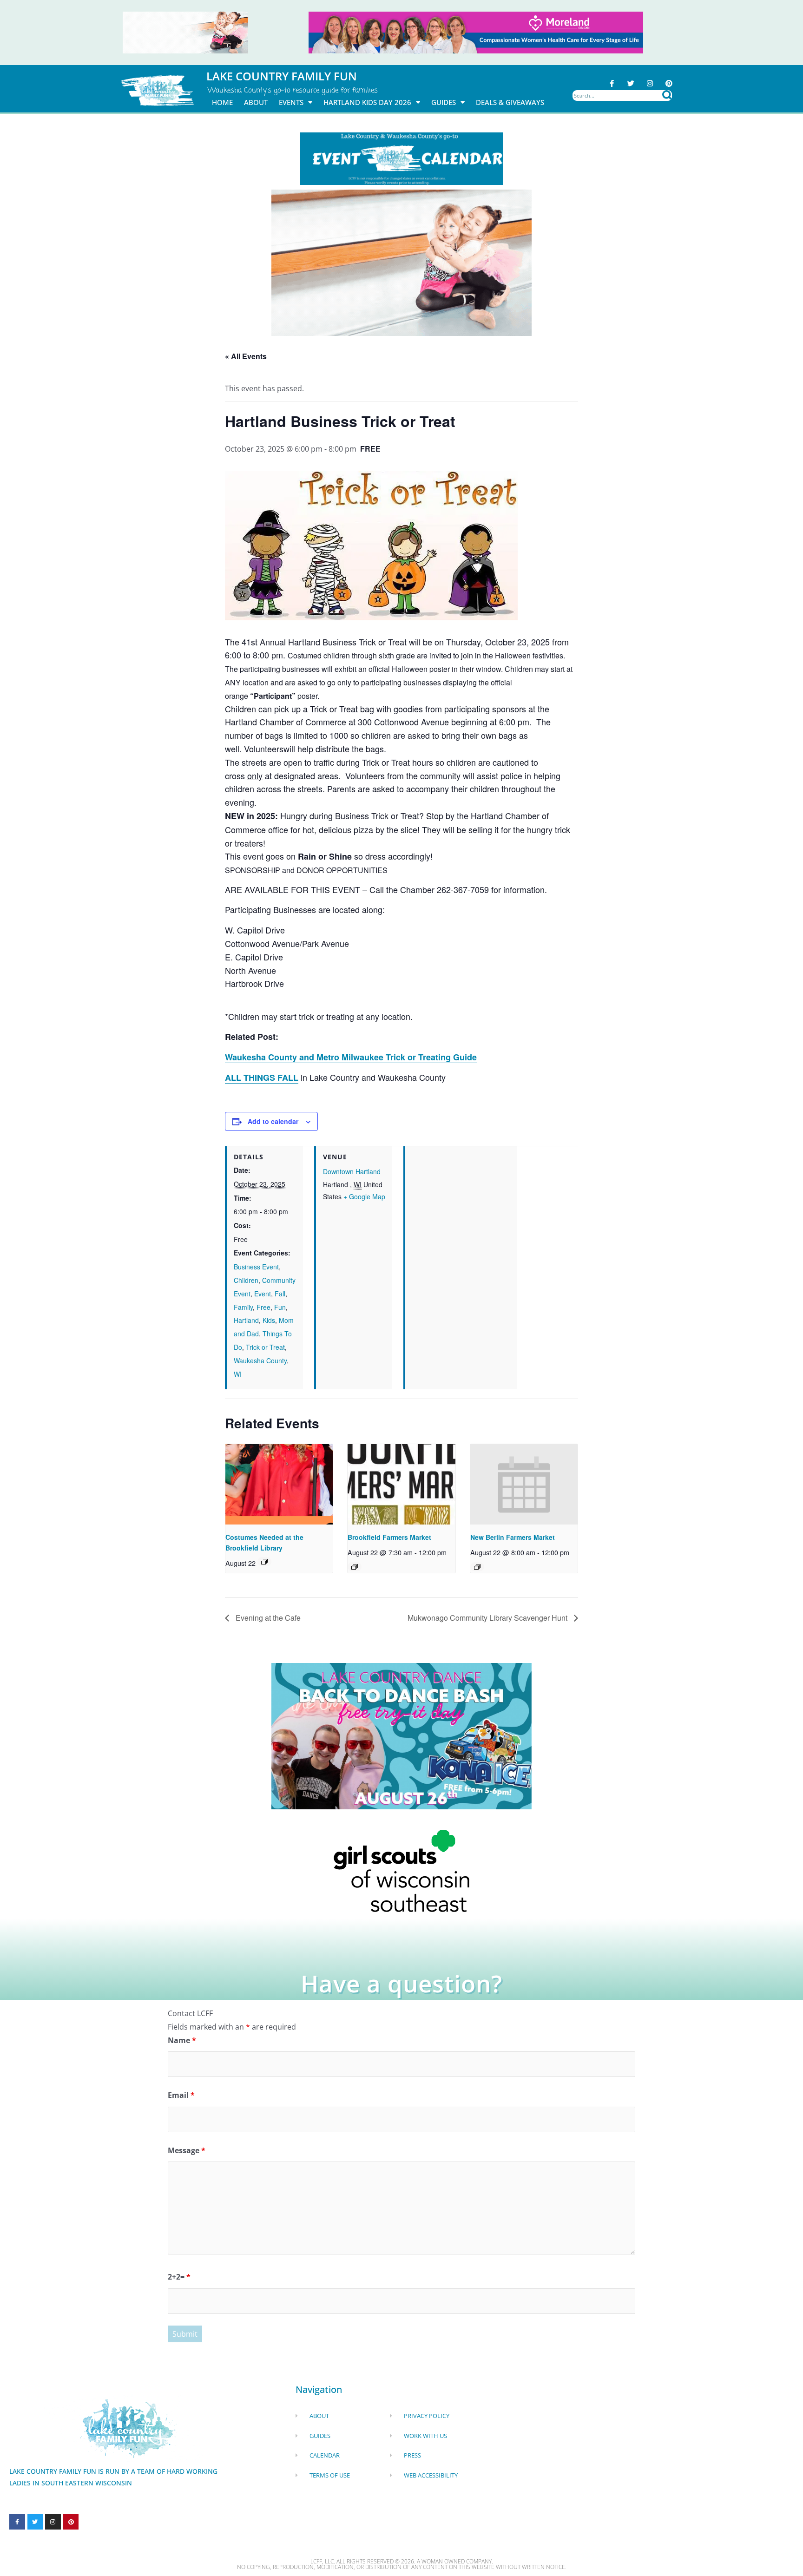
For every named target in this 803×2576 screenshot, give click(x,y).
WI (238, 1374)
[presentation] (279, 1484)
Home (222, 102)
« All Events (246, 356)
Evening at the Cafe (267, 1618)
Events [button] (291, 102)
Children (246, 1280)
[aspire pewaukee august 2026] (185, 32)
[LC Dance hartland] (401, 1735)
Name (182, 2040)
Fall (280, 1294)
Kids (269, 1320)
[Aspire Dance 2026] (401, 262)
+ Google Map (364, 1196)
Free (263, 1307)
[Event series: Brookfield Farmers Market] (355, 1567)
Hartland (246, 1320)
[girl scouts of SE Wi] (401, 1870)
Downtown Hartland (352, 1171)
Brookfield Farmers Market (389, 1537)
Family (243, 1307)
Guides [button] (444, 102)
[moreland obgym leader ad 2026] (476, 32)
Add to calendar (273, 1121)
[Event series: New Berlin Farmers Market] (477, 1567)
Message (187, 2150)
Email (181, 2095)
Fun (280, 1307)
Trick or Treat (265, 1347)
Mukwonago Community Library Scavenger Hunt (488, 1618)
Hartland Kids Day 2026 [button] (367, 102)
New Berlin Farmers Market (513, 1537)
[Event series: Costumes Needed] (264, 1562)
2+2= (179, 2277)
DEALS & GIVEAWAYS (510, 102)
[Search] (667, 95)
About (256, 102)
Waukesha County (260, 1360)
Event (263, 1294)
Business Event (256, 1267)
